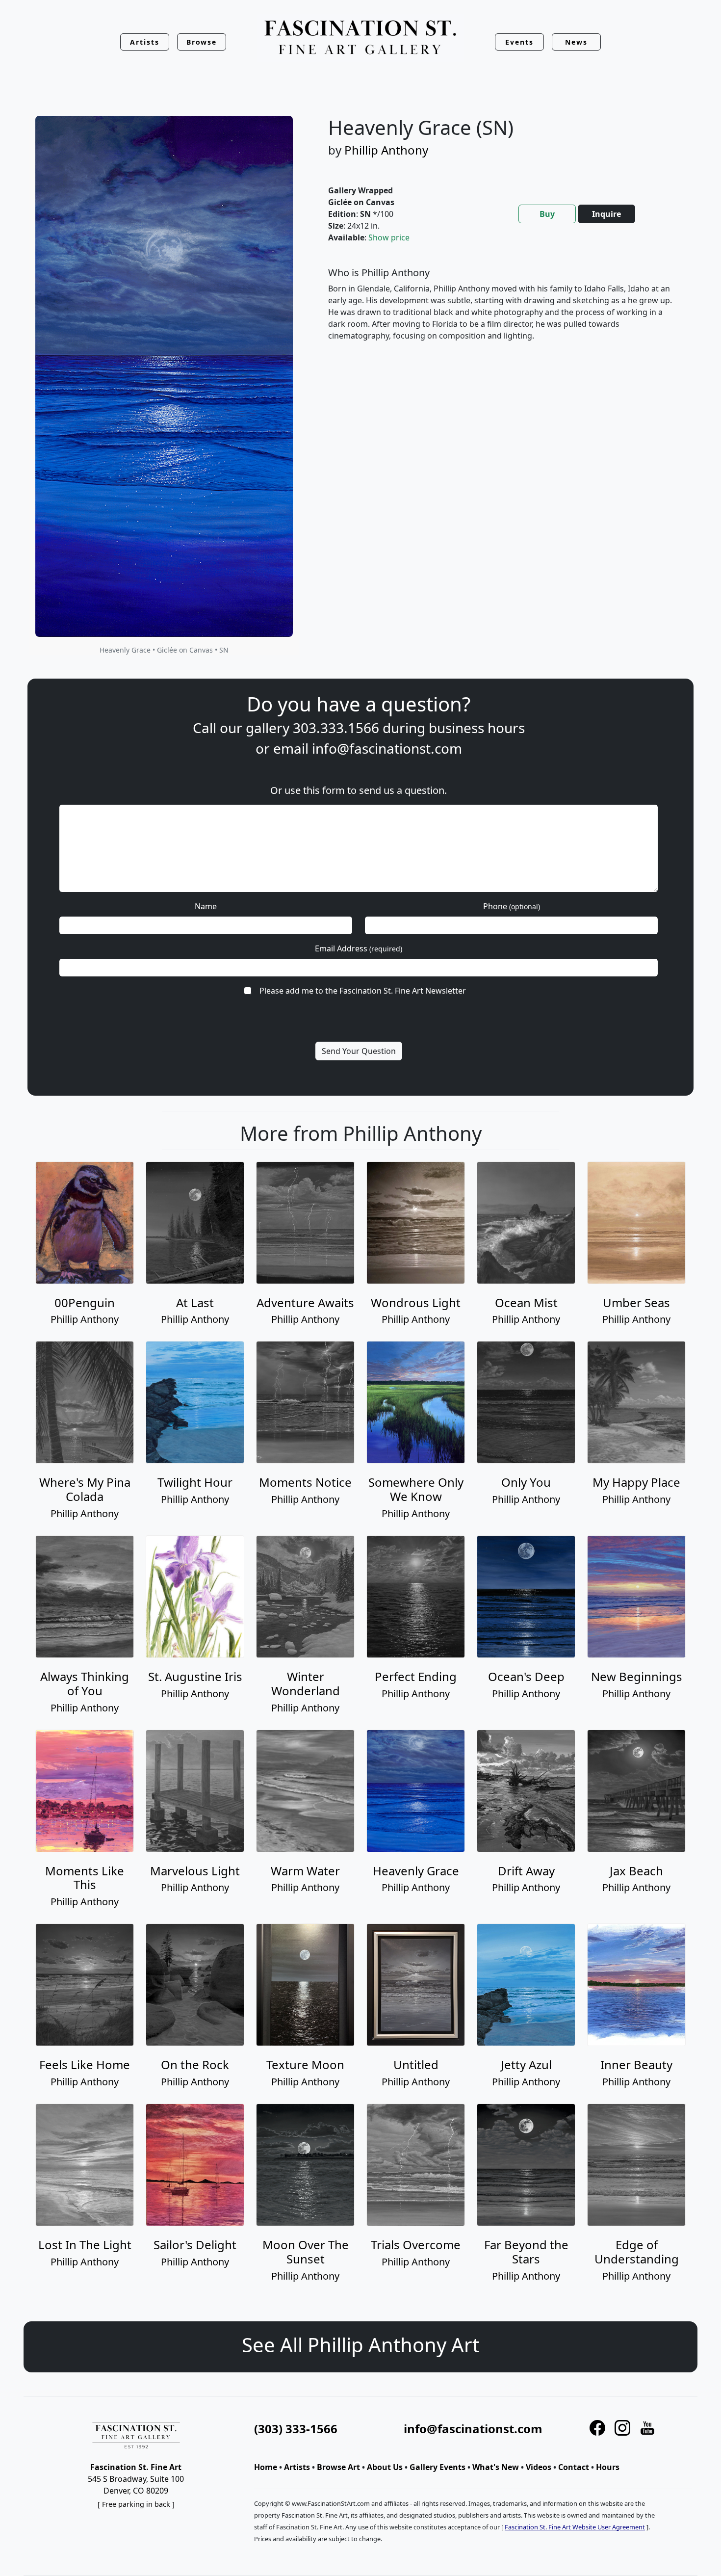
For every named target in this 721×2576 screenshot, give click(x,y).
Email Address (359, 948)
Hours (608, 2467)
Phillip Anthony (386, 150)
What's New (496, 2467)
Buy (547, 214)
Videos (539, 2467)
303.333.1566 (336, 728)
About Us (385, 2467)
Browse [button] (202, 42)
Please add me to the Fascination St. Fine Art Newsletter (363, 991)
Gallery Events (438, 2467)
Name (206, 906)
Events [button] (519, 42)
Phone (512, 906)
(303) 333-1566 (296, 2429)
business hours (477, 728)
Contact (574, 2467)
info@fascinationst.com (387, 748)
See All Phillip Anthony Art (360, 2345)
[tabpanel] (501, 312)
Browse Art (338, 2467)
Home (266, 2467)
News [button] (576, 42)
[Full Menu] (360, 38)
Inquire (606, 214)
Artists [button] (145, 42)
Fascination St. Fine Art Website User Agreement (575, 2527)
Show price (389, 237)
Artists (297, 2467)
